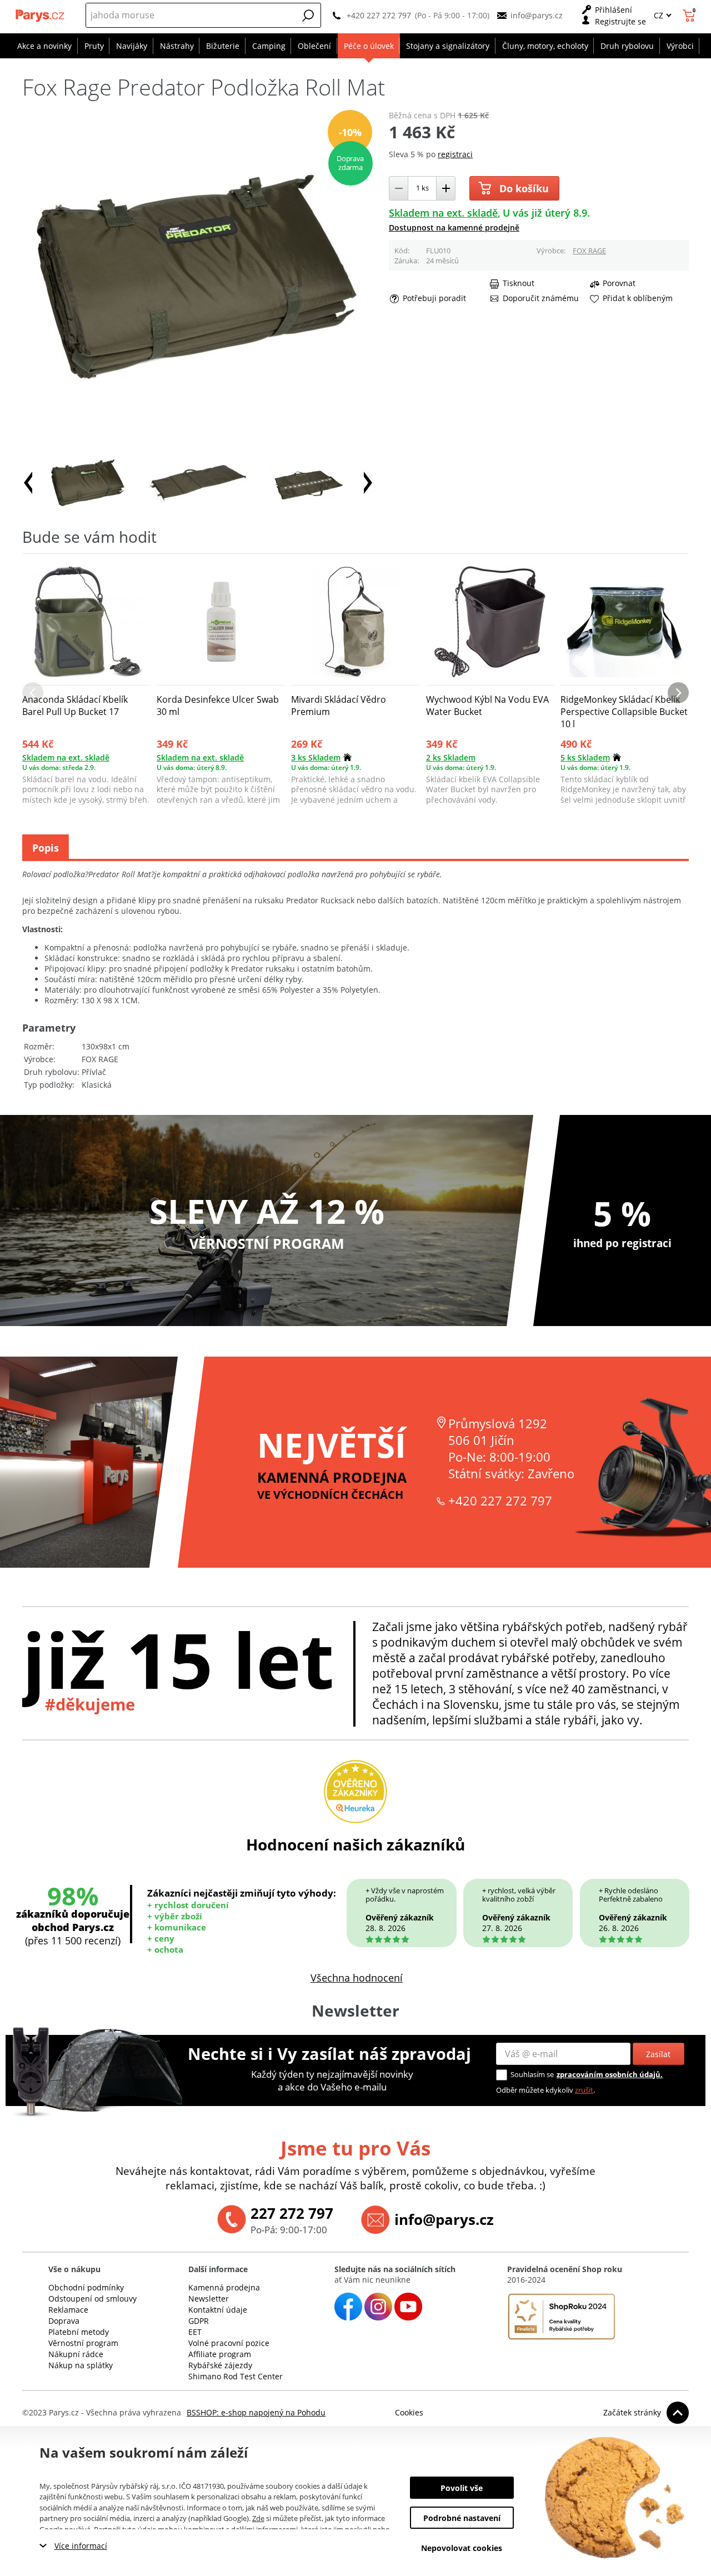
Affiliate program (220, 2354)
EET (195, 2332)
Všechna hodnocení (357, 1978)
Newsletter (209, 2299)
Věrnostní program (83, 2343)
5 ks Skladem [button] (585, 757)
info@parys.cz (537, 15)
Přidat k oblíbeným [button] (638, 298)
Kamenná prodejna (224, 2287)
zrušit (584, 2090)
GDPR (199, 2321)
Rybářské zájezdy (220, 2365)
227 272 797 (292, 2213)
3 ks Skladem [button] (316, 757)
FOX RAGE (589, 251)
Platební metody (79, 2332)
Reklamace (68, 2310)
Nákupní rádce (76, 2354)
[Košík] (690, 16)
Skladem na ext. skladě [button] (443, 213)
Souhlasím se (532, 2074)
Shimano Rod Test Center (236, 2376)
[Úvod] (41, 16)
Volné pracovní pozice (229, 2343)
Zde (258, 2518)
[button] (308, 16)
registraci (455, 154)
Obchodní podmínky (86, 2287)
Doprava (64, 2321)
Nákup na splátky (81, 2365)
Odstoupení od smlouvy (92, 2299)
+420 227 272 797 (379, 15)
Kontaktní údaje (218, 2310)
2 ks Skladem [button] (451, 757)
